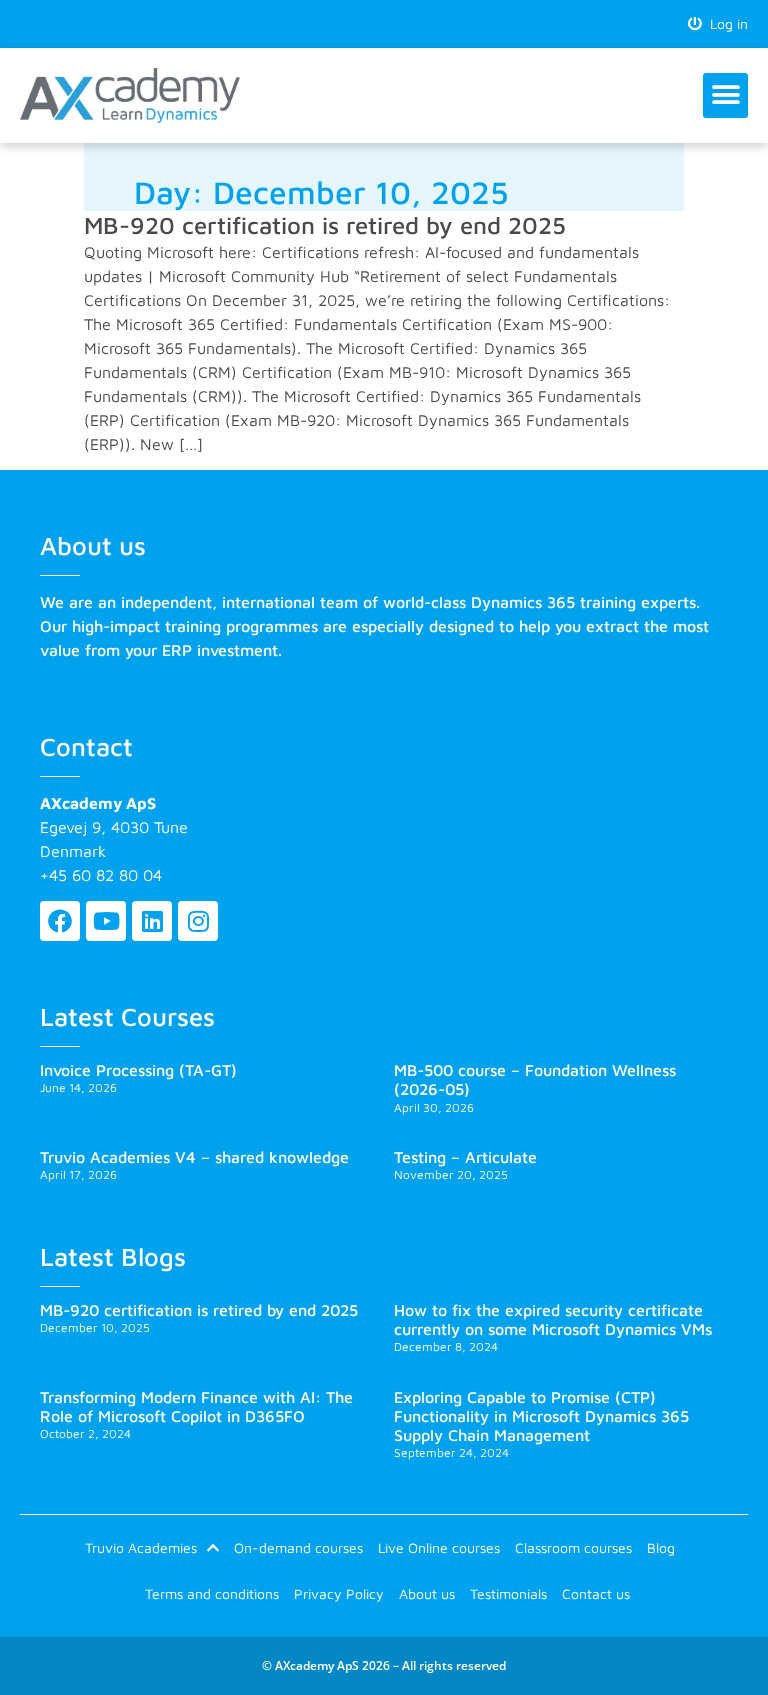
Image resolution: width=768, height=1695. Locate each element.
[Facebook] (60, 921)
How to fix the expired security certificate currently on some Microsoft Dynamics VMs (553, 1319)
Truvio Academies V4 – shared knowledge (194, 1157)
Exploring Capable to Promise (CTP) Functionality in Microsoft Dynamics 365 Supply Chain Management (541, 1416)
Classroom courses (573, 1547)
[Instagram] (198, 921)
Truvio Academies (141, 1547)
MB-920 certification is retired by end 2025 (325, 225)
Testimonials (508, 1593)
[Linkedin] (152, 921)
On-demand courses (298, 1547)
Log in (725, 23)
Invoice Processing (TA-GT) (138, 1070)
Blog (661, 1547)
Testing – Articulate (465, 1157)
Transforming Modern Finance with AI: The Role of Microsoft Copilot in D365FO (196, 1406)
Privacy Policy (339, 1593)
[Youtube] (106, 921)
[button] (725, 95)
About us (427, 1593)
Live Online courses (439, 1547)
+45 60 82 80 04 (101, 875)
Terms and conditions (212, 1593)
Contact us (596, 1593)
